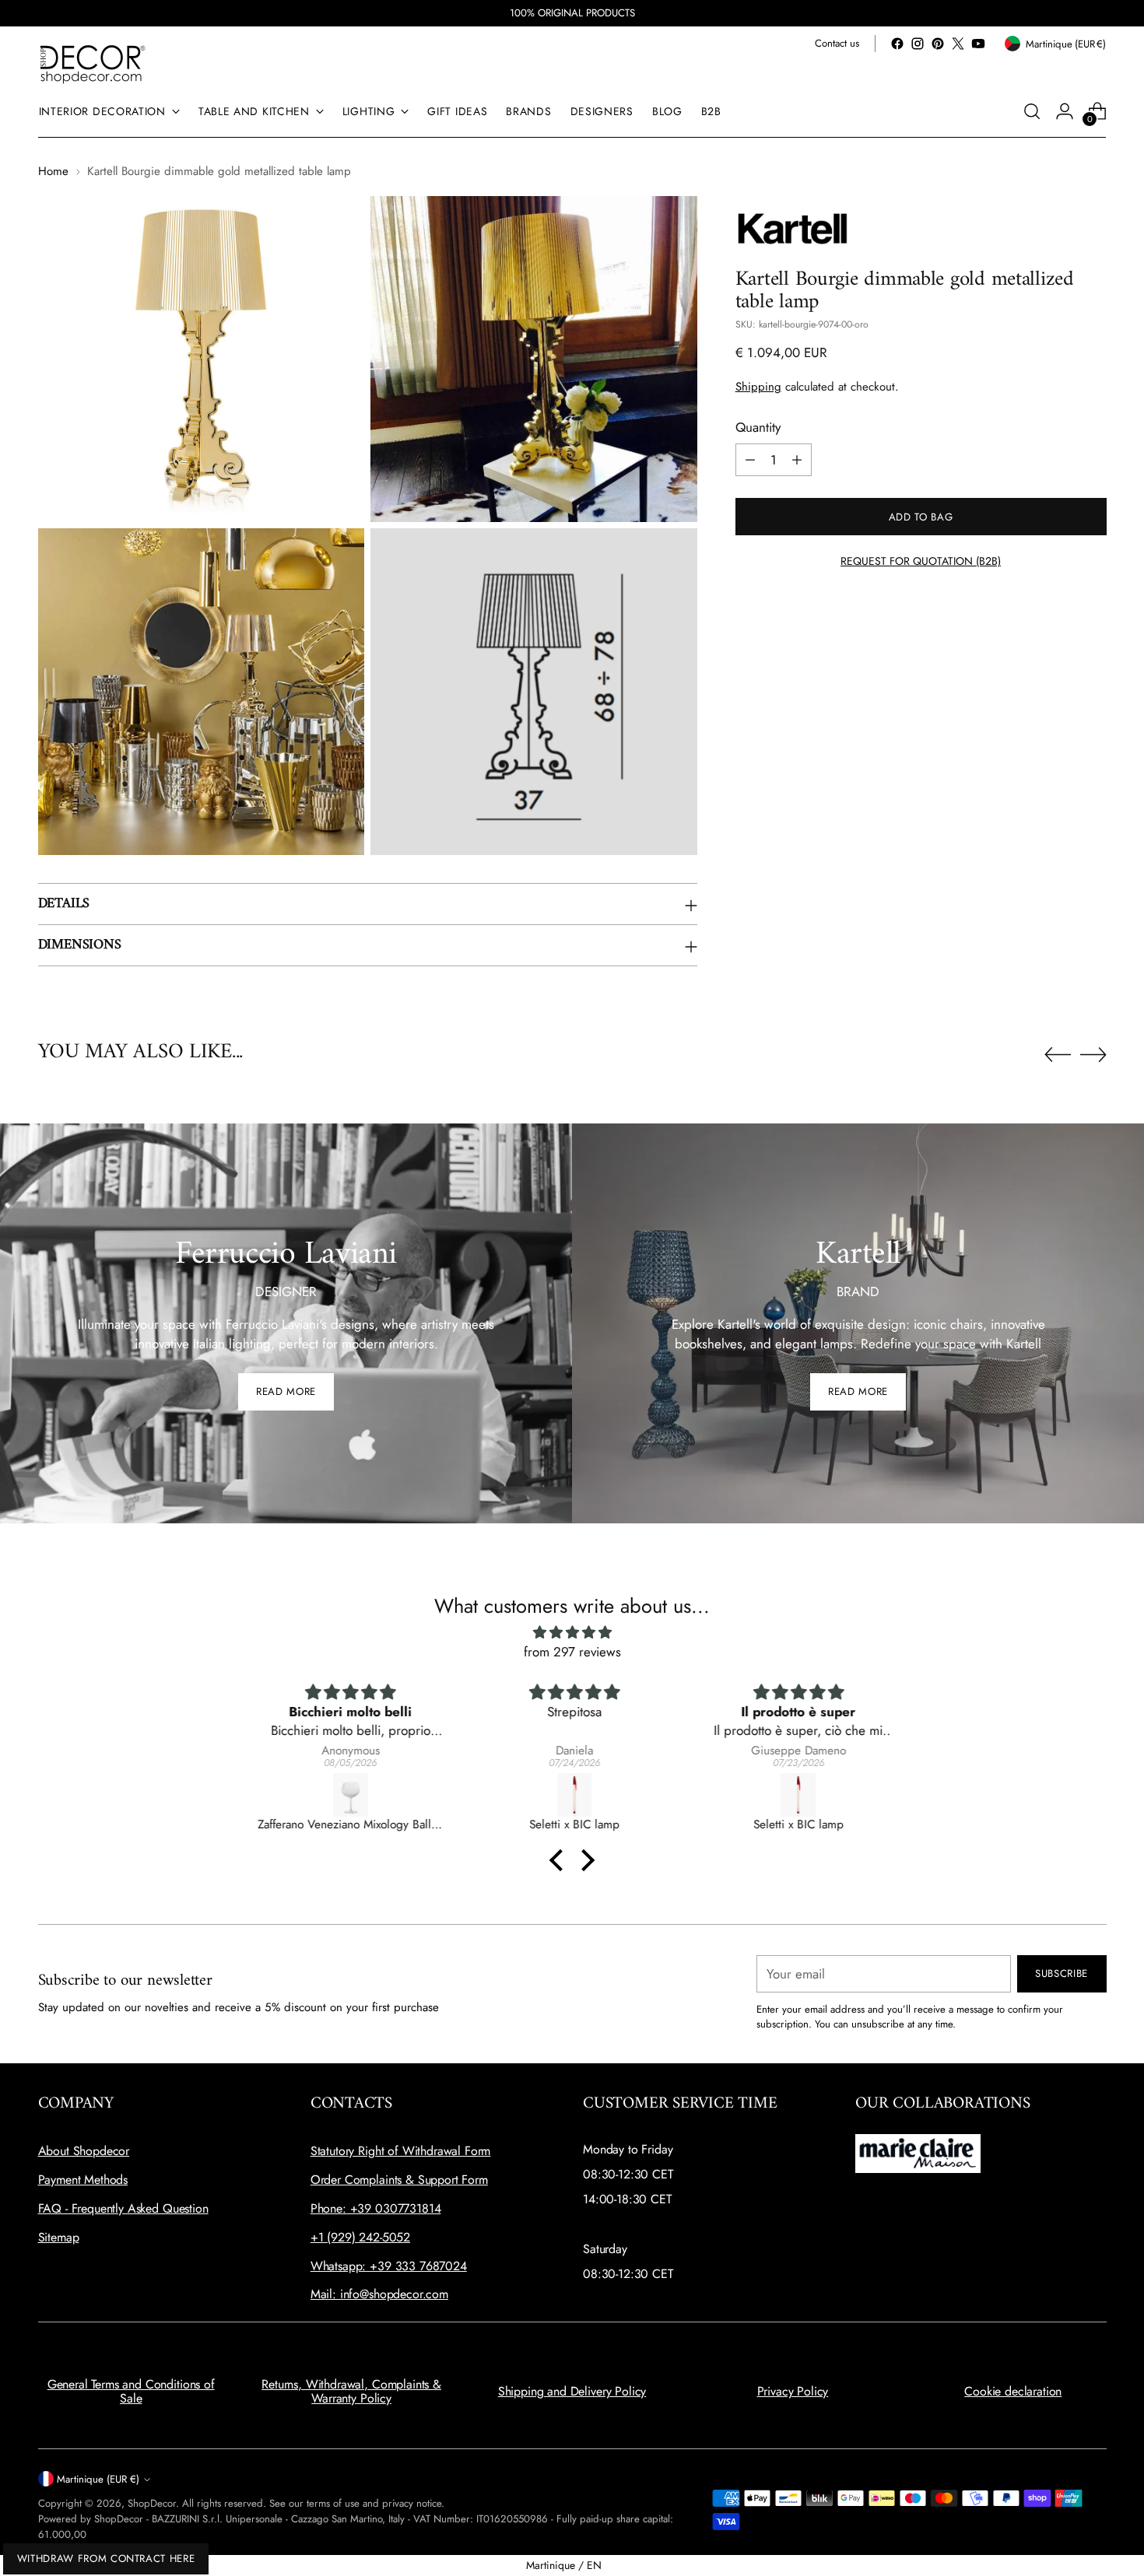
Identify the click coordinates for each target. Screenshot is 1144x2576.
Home (53, 171)
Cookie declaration (1013, 2391)
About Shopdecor (84, 2151)
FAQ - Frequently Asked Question (123, 2208)
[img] (572, 1633)
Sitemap (59, 2237)
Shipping (758, 387)
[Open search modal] (1032, 111)
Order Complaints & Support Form (399, 2180)
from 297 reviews (572, 1652)
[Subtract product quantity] (750, 460)
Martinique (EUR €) (98, 2479)
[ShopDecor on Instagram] (918, 44)
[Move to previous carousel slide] (1058, 1055)
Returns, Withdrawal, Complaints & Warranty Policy (351, 2391)
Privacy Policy (793, 2391)
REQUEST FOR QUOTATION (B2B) (921, 561)
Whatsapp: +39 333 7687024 (389, 2266)
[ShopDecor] (93, 63)
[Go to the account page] (1065, 111)
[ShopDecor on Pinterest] (938, 44)
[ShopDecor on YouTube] (978, 44)
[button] (560, 1860)
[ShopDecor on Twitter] (958, 44)
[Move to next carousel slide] (1093, 1054)
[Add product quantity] (797, 460)
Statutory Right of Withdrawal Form (401, 2151)
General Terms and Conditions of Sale (131, 2391)
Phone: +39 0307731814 (376, 2208)
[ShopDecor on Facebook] (897, 44)
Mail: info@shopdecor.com (379, 2294)
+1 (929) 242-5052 (360, 2237)
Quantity (758, 426)
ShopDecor (152, 2503)
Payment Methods (83, 2180)
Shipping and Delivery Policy (572, 2391)
